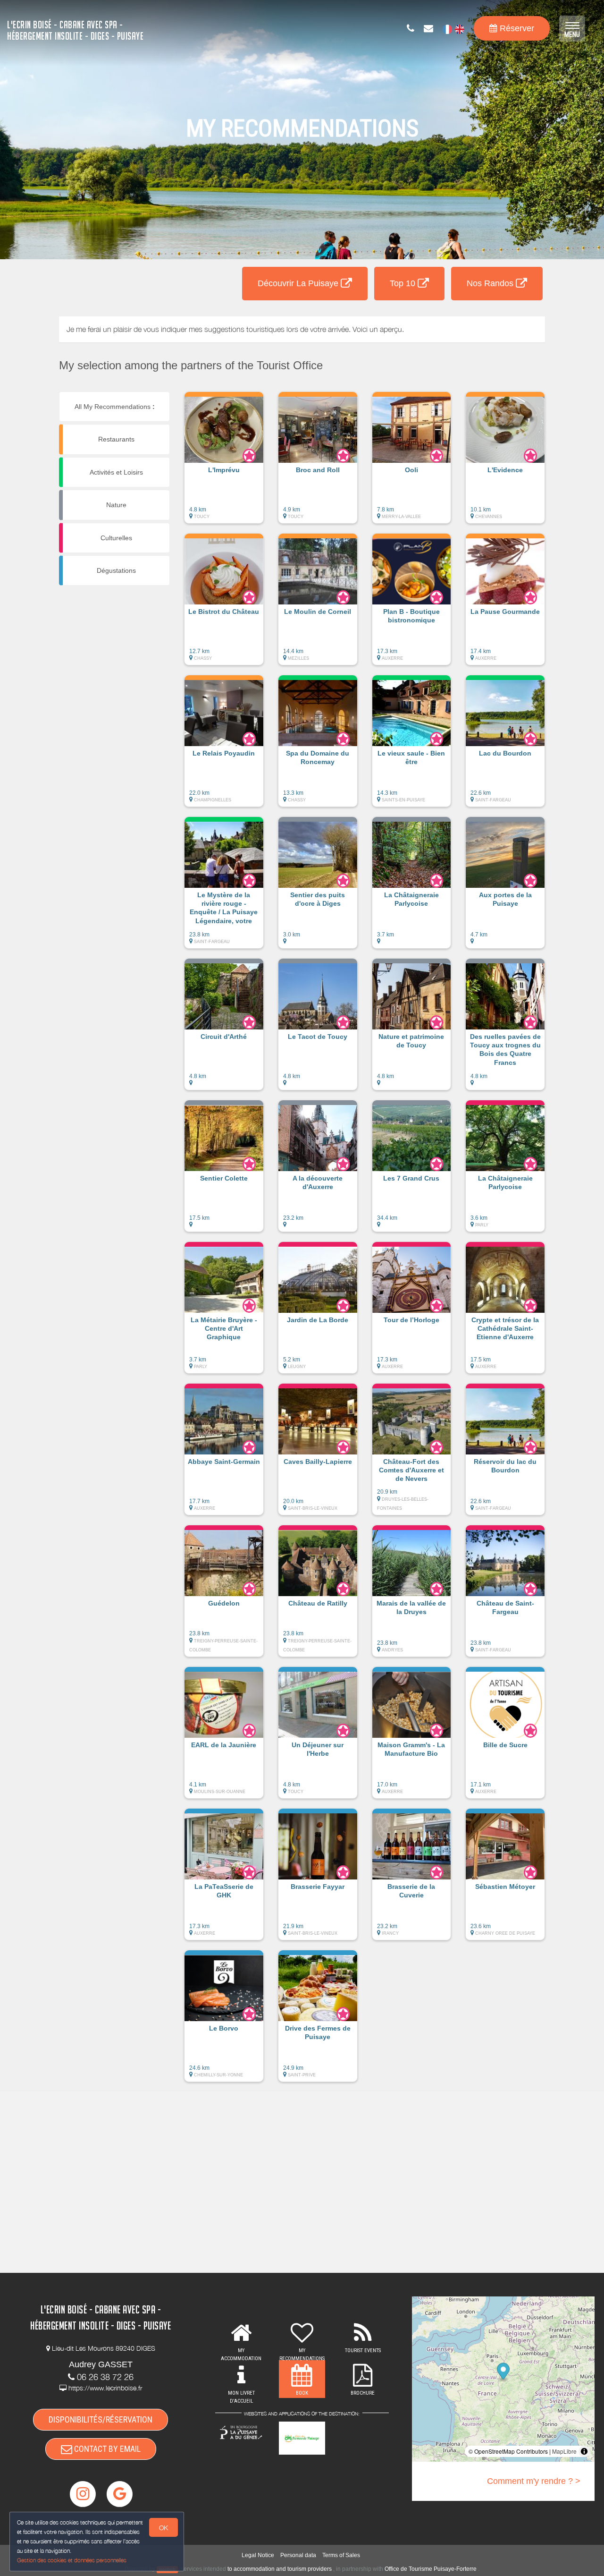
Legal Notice (258, 2555)
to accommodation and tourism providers (280, 2569)
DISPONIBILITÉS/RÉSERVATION (101, 2419)
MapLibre (564, 2451)
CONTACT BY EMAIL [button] (106, 2449)
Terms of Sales (341, 2555)
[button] (224, 462)
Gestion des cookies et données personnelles (72, 2560)
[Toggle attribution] (584, 2451)
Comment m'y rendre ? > (534, 2481)
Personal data (298, 2555)
